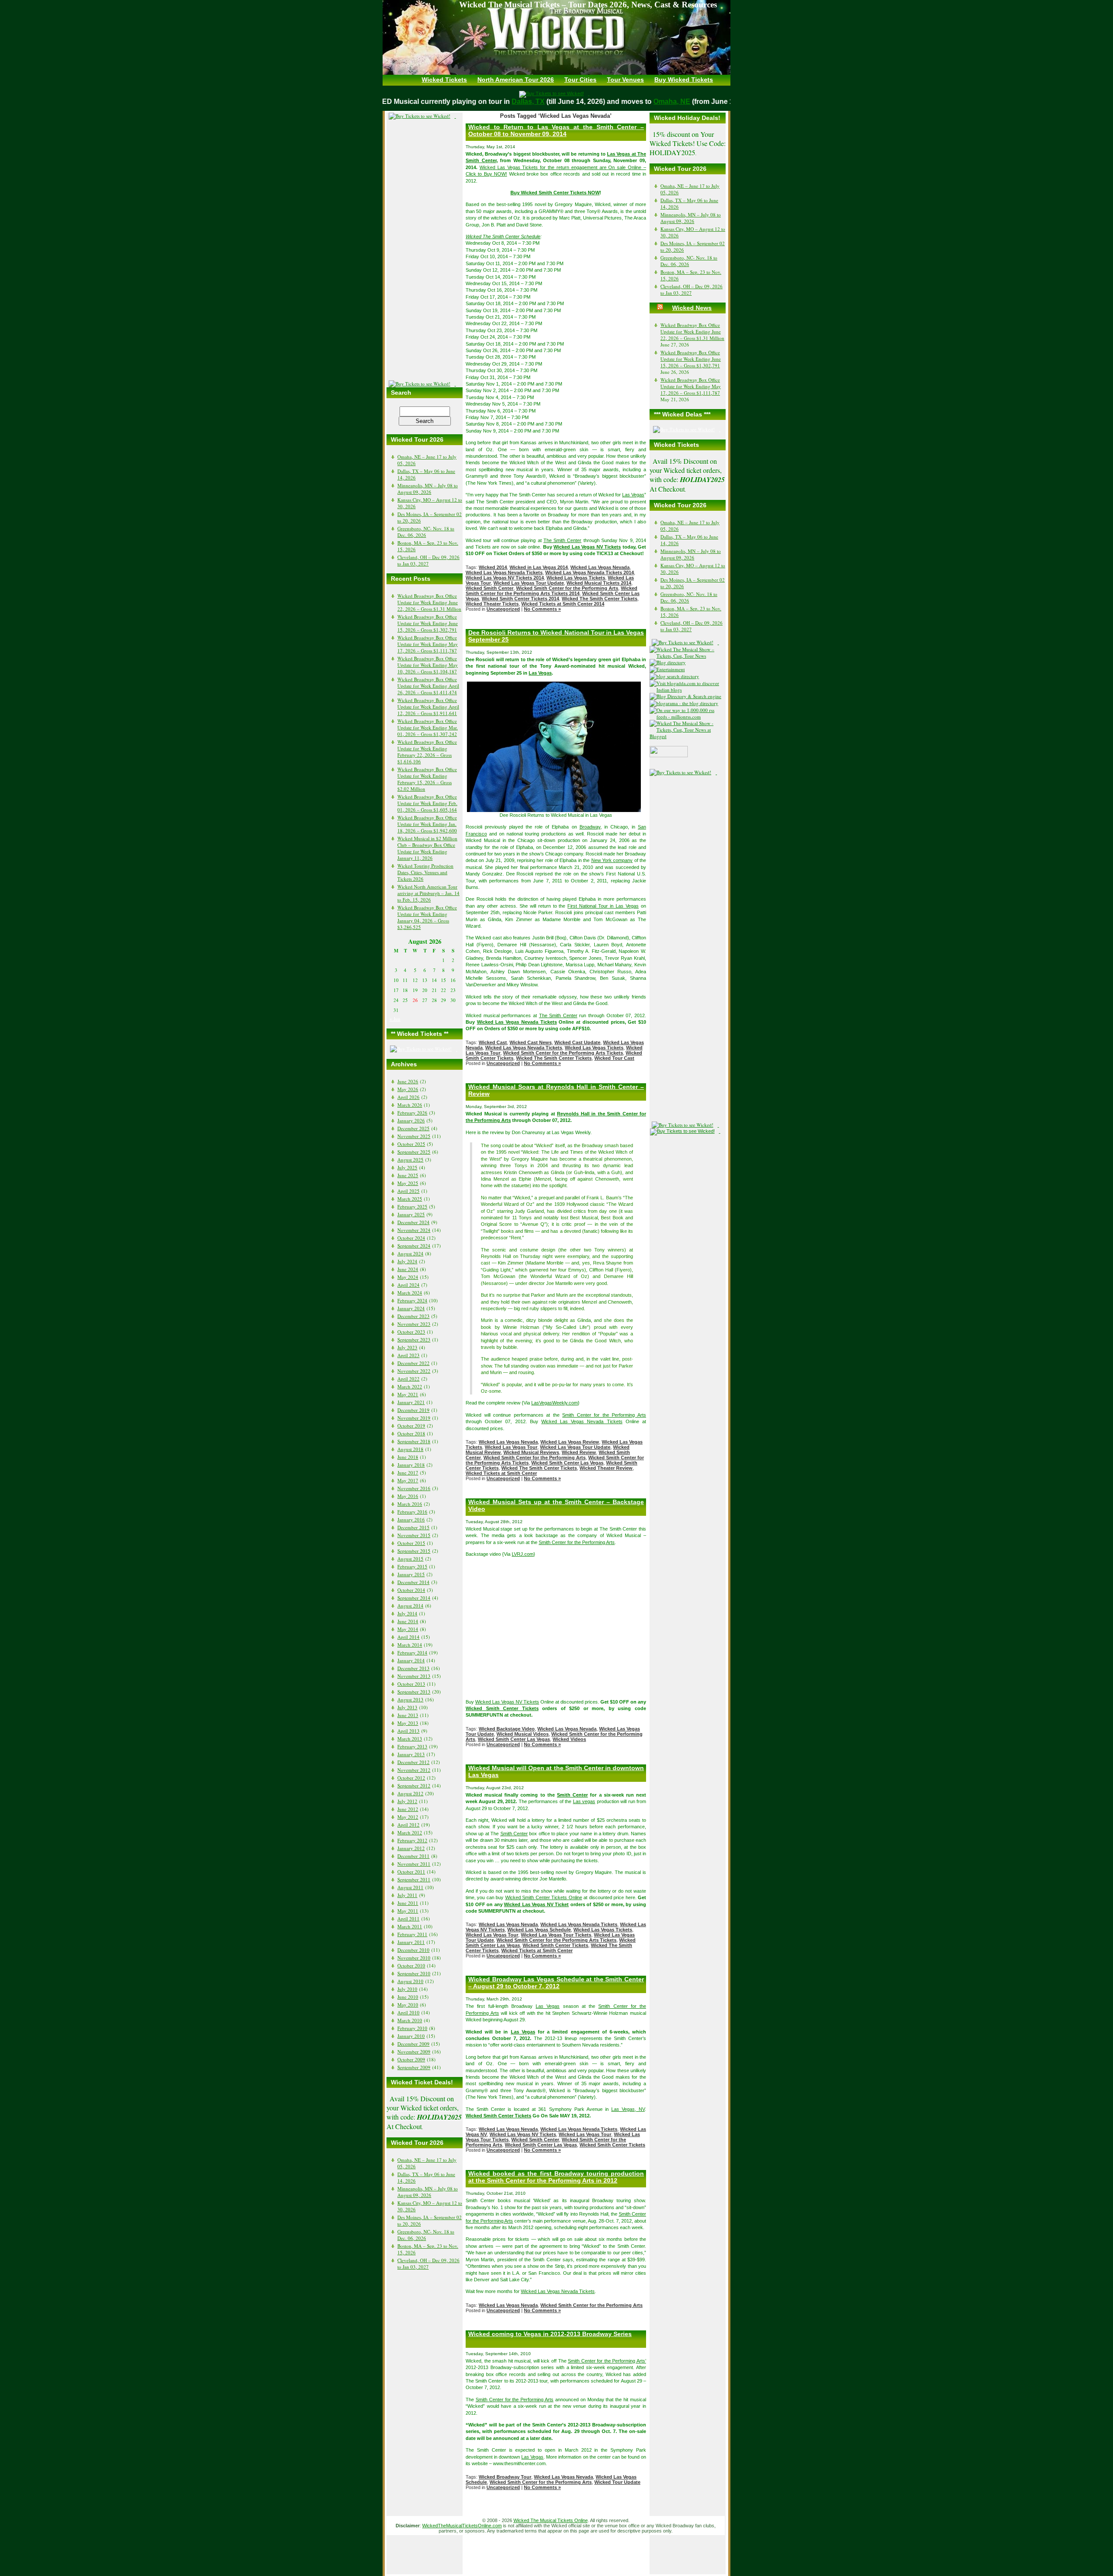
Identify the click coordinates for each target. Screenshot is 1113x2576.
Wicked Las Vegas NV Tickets (587, 547)
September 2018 (414, 1441)
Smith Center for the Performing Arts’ (607, 2361)
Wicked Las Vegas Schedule (539, 1930)
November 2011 (414, 1864)
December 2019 (413, 1410)
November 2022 (414, 1371)
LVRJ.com (523, 1554)
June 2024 (408, 1269)
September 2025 (414, 1152)
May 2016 (408, 1496)
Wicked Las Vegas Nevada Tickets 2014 (590, 572)
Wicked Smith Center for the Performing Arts (567, 588)
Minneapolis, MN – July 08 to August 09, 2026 (428, 489)
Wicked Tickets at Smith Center (501, 1473)
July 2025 (407, 1167)
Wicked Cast (493, 1042)
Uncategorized (503, 609)
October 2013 (411, 1684)
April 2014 (408, 1637)
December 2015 (413, 1527)
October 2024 (411, 1238)
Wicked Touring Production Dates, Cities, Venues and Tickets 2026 (425, 872)
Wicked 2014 (493, 567)
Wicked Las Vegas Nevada (600, 567)
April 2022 (408, 1379)
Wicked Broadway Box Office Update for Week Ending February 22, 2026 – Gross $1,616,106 (427, 752)
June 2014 (408, 1621)
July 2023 (407, 1347)
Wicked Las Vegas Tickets (576, 578)
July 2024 (407, 1261)
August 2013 (410, 1699)
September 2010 (414, 1973)
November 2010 (414, 1958)
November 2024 (414, 1230)
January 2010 (411, 2036)
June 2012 (408, 1809)
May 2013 (408, 1723)
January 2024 (411, 1308)
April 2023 (408, 1355)
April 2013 (408, 1731)
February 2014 (412, 1652)
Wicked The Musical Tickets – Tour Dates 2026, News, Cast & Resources (588, 5)
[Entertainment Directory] (670, 662)
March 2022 (410, 1386)
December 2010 (413, 1950)
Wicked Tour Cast (614, 1058)
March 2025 (410, 1199)
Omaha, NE (649, 102)
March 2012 (410, 1832)
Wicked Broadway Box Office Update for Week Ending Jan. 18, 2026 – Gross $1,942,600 (427, 824)
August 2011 (410, 1887)
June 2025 (408, 1175)
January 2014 (411, 1660)
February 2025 (412, 1206)
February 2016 (412, 1512)
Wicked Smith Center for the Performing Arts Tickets (563, 1053)
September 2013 (414, 1692)
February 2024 (412, 1300)
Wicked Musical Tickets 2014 (599, 583)
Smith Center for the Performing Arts (604, 1415)
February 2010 (412, 2028)
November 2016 (414, 1488)
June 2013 (408, 1715)
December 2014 (413, 1582)
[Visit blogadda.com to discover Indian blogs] (688, 690)
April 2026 (408, 1097)
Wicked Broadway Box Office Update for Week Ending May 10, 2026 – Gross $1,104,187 (428, 665)
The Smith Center (563, 540)
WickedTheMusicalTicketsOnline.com (462, 2526)
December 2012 (413, 1762)
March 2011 (410, 1926)
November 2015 (414, 1535)
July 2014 (407, 1613)
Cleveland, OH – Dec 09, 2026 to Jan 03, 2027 (428, 560)
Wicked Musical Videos (523, 1734)
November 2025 (414, 1136)
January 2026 (411, 1120)
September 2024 (414, 1246)
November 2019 (414, 1418)
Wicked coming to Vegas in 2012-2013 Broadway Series (550, 2334)
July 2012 (407, 1801)
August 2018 (410, 1449)
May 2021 (408, 1394)
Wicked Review (579, 1452)
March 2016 (410, 1504)
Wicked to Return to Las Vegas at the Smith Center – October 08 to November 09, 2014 (556, 130)
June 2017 (408, 1473)
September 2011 (414, 1879)
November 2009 (414, 2052)
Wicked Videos (569, 1739)
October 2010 (411, 1965)
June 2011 (408, 1903)
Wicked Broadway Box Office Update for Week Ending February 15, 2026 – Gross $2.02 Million (427, 779)
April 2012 (408, 1825)
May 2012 (408, 1817)
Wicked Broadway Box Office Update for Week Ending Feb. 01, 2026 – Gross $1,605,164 (427, 803)
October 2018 (411, 1433)
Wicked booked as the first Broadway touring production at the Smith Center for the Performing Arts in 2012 (556, 2177)
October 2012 (411, 1778)
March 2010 (410, 2020)
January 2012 (411, 1848)
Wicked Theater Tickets (492, 604)
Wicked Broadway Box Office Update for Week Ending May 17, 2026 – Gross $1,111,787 (428, 644)
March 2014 (410, 1645)
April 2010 (408, 2012)
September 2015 (414, 1551)
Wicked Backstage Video (507, 1729)
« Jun (395, 1019)
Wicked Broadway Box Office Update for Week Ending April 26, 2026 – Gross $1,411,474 (428, 686)
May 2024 (408, 1277)
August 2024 (410, 1253)
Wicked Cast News (531, 1042)
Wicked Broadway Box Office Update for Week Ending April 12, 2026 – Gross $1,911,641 (428, 707)
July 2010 (407, 1989)
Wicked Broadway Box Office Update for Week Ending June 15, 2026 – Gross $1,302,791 (428, 623)
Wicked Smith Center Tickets (502, 1708)
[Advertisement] (425, 250)
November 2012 (414, 1770)
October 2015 (411, 1543)
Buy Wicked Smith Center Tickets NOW (555, 193)
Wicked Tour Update (617, 2482)
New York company (612, 860)
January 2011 (411, 1942)
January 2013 (411, 1754)
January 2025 (411, 1214)
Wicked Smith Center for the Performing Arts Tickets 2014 (552, 591)
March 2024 (410, 1293)
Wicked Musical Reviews (531, 1452)
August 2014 (410, 1606)
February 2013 (412, 1746)
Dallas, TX (505, 102)
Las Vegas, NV (628, 2109)
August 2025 (410, 1160)
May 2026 (408, 1089)
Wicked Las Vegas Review (570, 1442)
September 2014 (414, 1598)
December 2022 (413, 1363)
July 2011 (407, 1895)
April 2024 (408, 1285)
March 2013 (410, 1739)
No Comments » (542, 609)
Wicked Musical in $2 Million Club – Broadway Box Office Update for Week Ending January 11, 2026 (427, 848)
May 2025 (408, 1183)
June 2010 (408, 1997)
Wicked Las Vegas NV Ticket (536, 1904)
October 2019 (411, 1426)
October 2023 (411, 1332)
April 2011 (408, 1919)
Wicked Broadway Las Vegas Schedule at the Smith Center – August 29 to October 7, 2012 (556, 1983)
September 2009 (414, 2067)
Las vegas (584, 1801)
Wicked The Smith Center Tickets (600, 599)
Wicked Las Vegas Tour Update (529, 583)
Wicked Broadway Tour (505, 2477)
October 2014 (411, 1590)
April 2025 (408, 1191)
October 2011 (411, 1872)
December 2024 (413, 1222)
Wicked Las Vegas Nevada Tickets (504, 572)
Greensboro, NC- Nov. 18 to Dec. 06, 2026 (426, 532)
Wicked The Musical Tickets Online (551, 2520)
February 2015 (412, 1566)
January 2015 (411, 1574)
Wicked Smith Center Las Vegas (567, 1463)
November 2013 (414, 1676)
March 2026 (410, 1105)
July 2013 (407, 1707)
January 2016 (411, 1519)
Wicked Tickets (444, 80)
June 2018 (408, 1457)
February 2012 (412, 1840)
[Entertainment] (669, 669)
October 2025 (411, 1144)
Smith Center (572, 1795)
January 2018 (411, 1465)
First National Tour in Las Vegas (603, 906)
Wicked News (692, 308)
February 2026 (412, 1113)
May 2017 (408, 1480)
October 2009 (411, 2059)
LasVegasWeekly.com (555, 1403)
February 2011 (412, 1934)
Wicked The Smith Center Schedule (503, 236)
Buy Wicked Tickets (684, 80)
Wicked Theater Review (606, 1468)
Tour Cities (580, 80)
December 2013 (413, 1668)
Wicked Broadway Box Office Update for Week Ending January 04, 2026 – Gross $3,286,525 (427, 917)
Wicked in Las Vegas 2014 (539, 567)
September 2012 (414, 1786)
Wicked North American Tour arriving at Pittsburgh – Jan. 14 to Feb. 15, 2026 (428, 893)
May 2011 (408, 1911)
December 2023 (413, 1316)
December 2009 (413, 2044)
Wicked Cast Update (577, 1042)
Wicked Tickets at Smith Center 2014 (563, 604)
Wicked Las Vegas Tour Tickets (556, 1935)
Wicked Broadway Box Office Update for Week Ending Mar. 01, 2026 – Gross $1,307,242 (428, 727)
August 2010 (410, 1981)
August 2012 (410, 1793)
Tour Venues (625, 80)
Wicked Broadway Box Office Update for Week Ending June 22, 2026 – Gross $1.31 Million (429, 602)
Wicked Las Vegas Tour (511, 1447)
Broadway (590, 827)
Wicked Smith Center (490, 588)
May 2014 (408, 1629)
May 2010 (408, 2005)
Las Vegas (633, 495)
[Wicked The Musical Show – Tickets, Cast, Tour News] (688, 656)
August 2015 (410, 1559)
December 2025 (413, 1128)
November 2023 (414, 1324)
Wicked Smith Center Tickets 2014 (520, 599)
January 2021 (411, 1402)
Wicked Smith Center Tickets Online (544, 1897)
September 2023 (414, 1340)
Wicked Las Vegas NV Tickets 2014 (505, 578)
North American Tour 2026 (516, 80)
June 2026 (408, 1081)
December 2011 (413, 1856)
